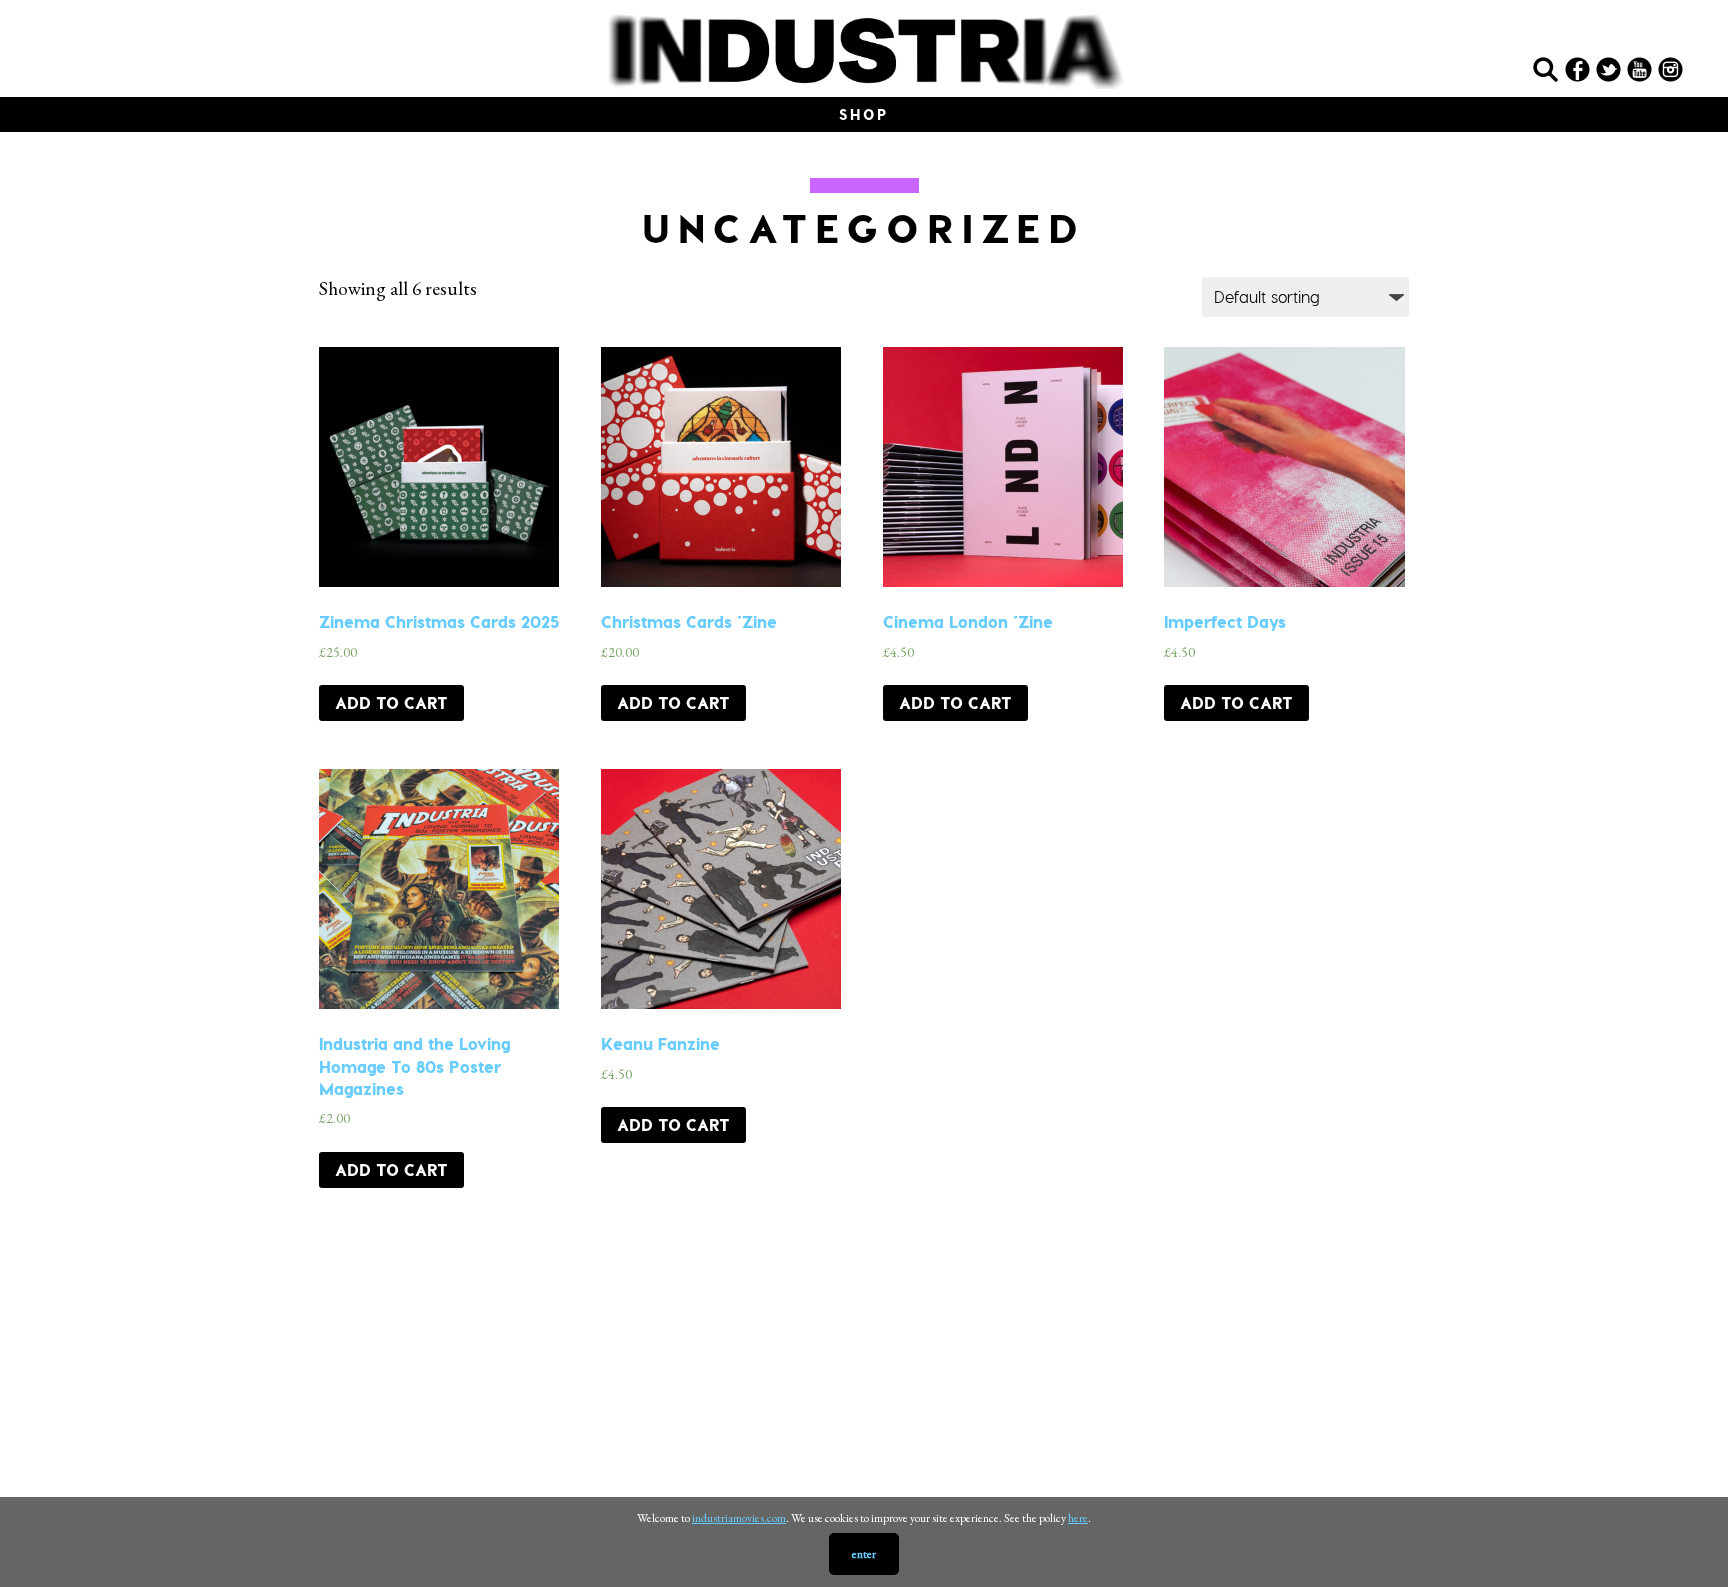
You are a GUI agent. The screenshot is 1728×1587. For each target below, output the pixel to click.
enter (864, 1554)
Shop (863, 114)
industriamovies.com (739, 1518)
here (1078, 1518)
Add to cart (391, 702)
